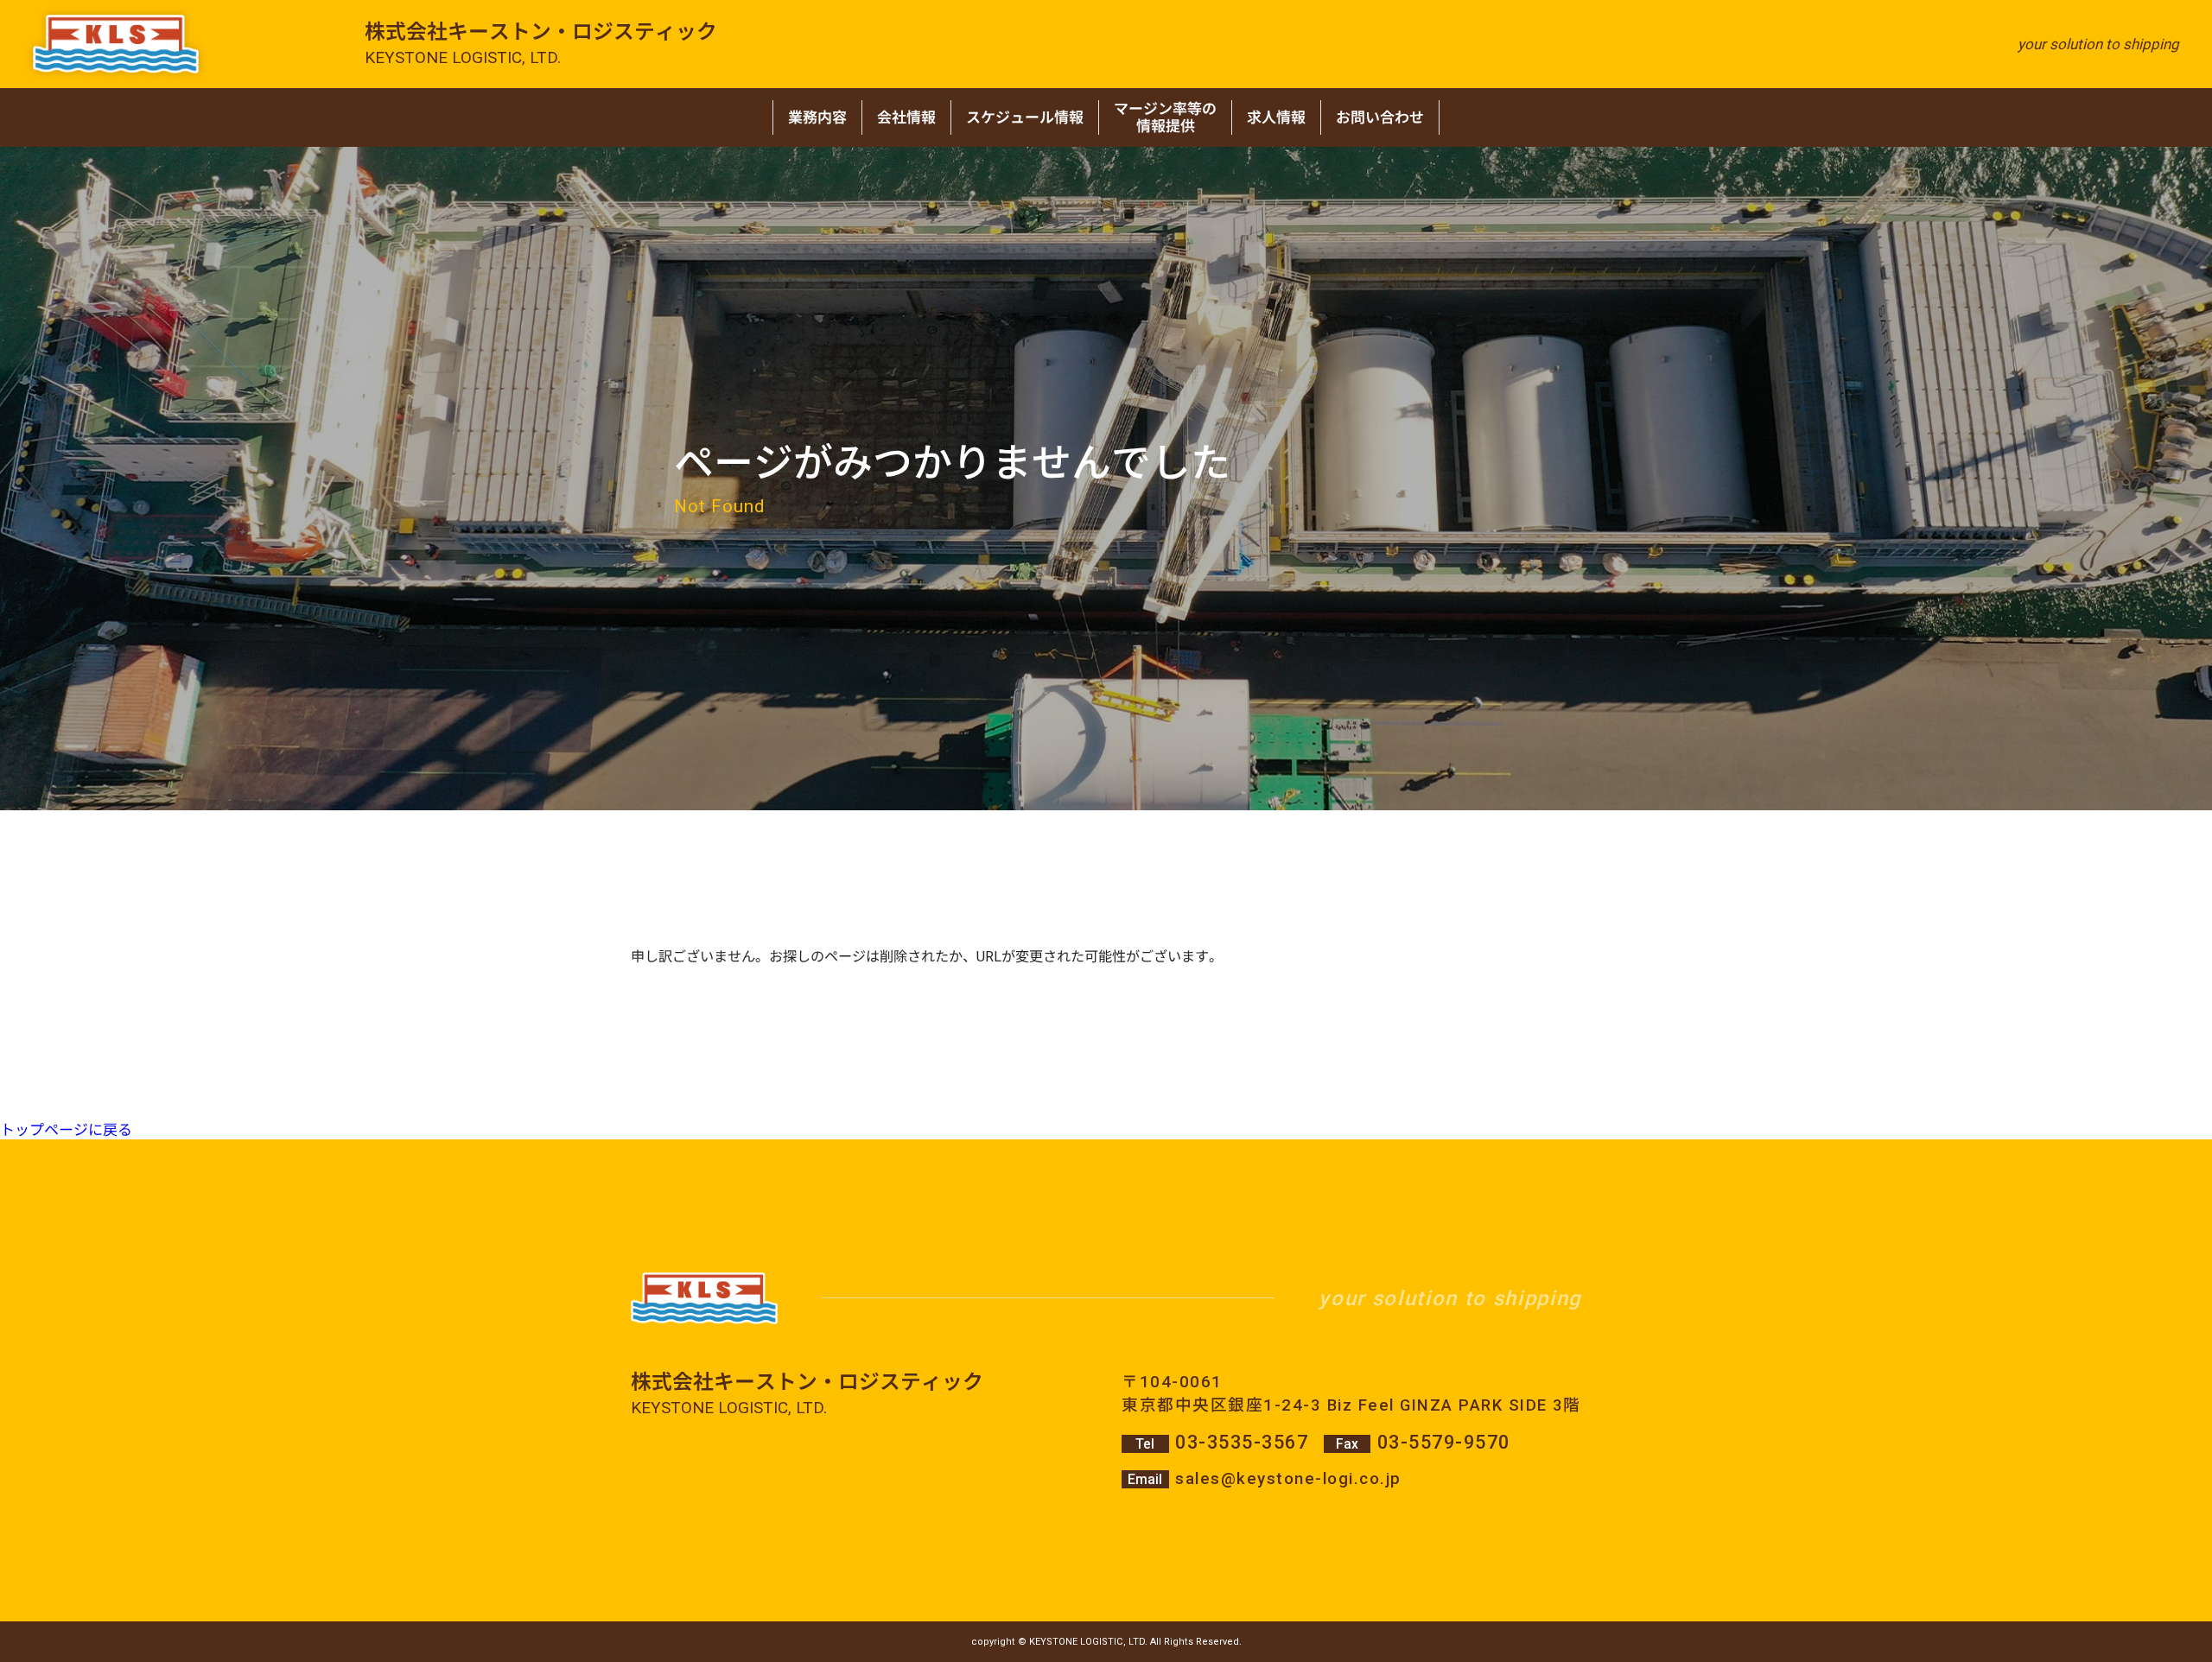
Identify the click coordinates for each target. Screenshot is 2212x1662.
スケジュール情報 (1025, 117)
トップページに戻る (66, 1130)
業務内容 (817, 117)
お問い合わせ (1380, 117)
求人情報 (1276, 117)
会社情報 (906, 117)
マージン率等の (1165, 117)
